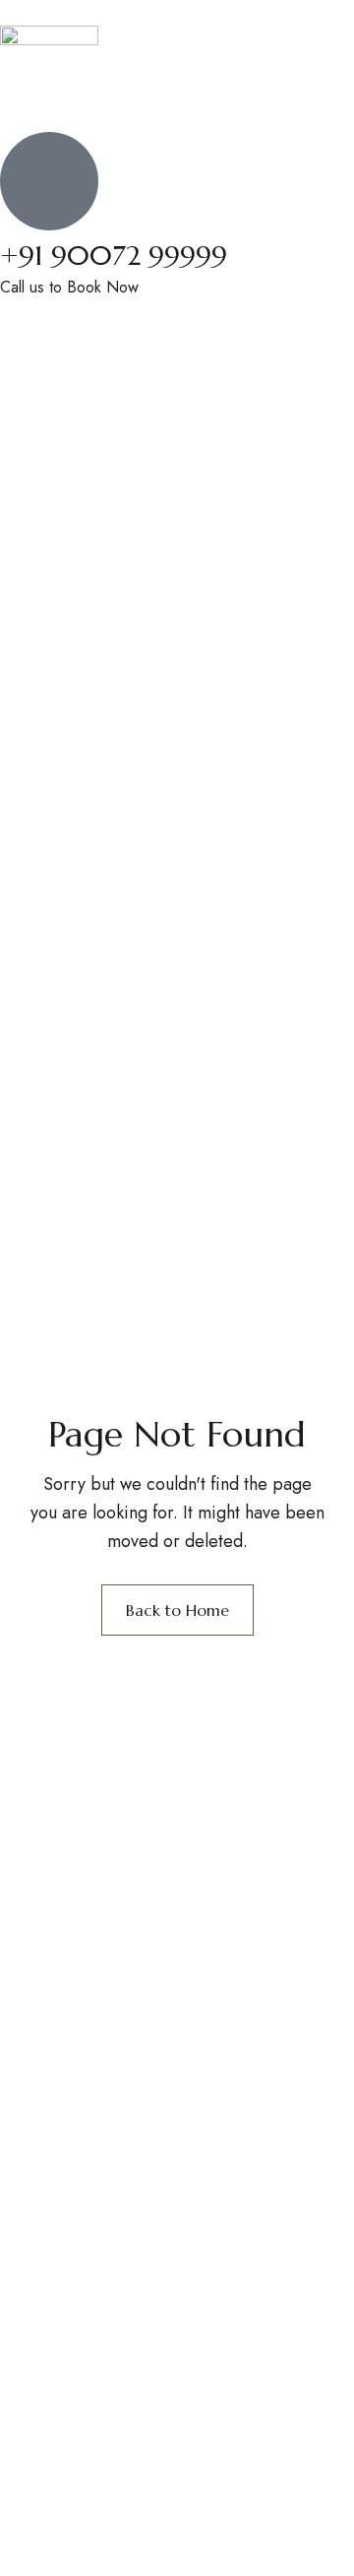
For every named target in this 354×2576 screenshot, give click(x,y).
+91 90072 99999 (114, 256)
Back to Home (177, 1610)
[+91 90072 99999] (49, 181)
